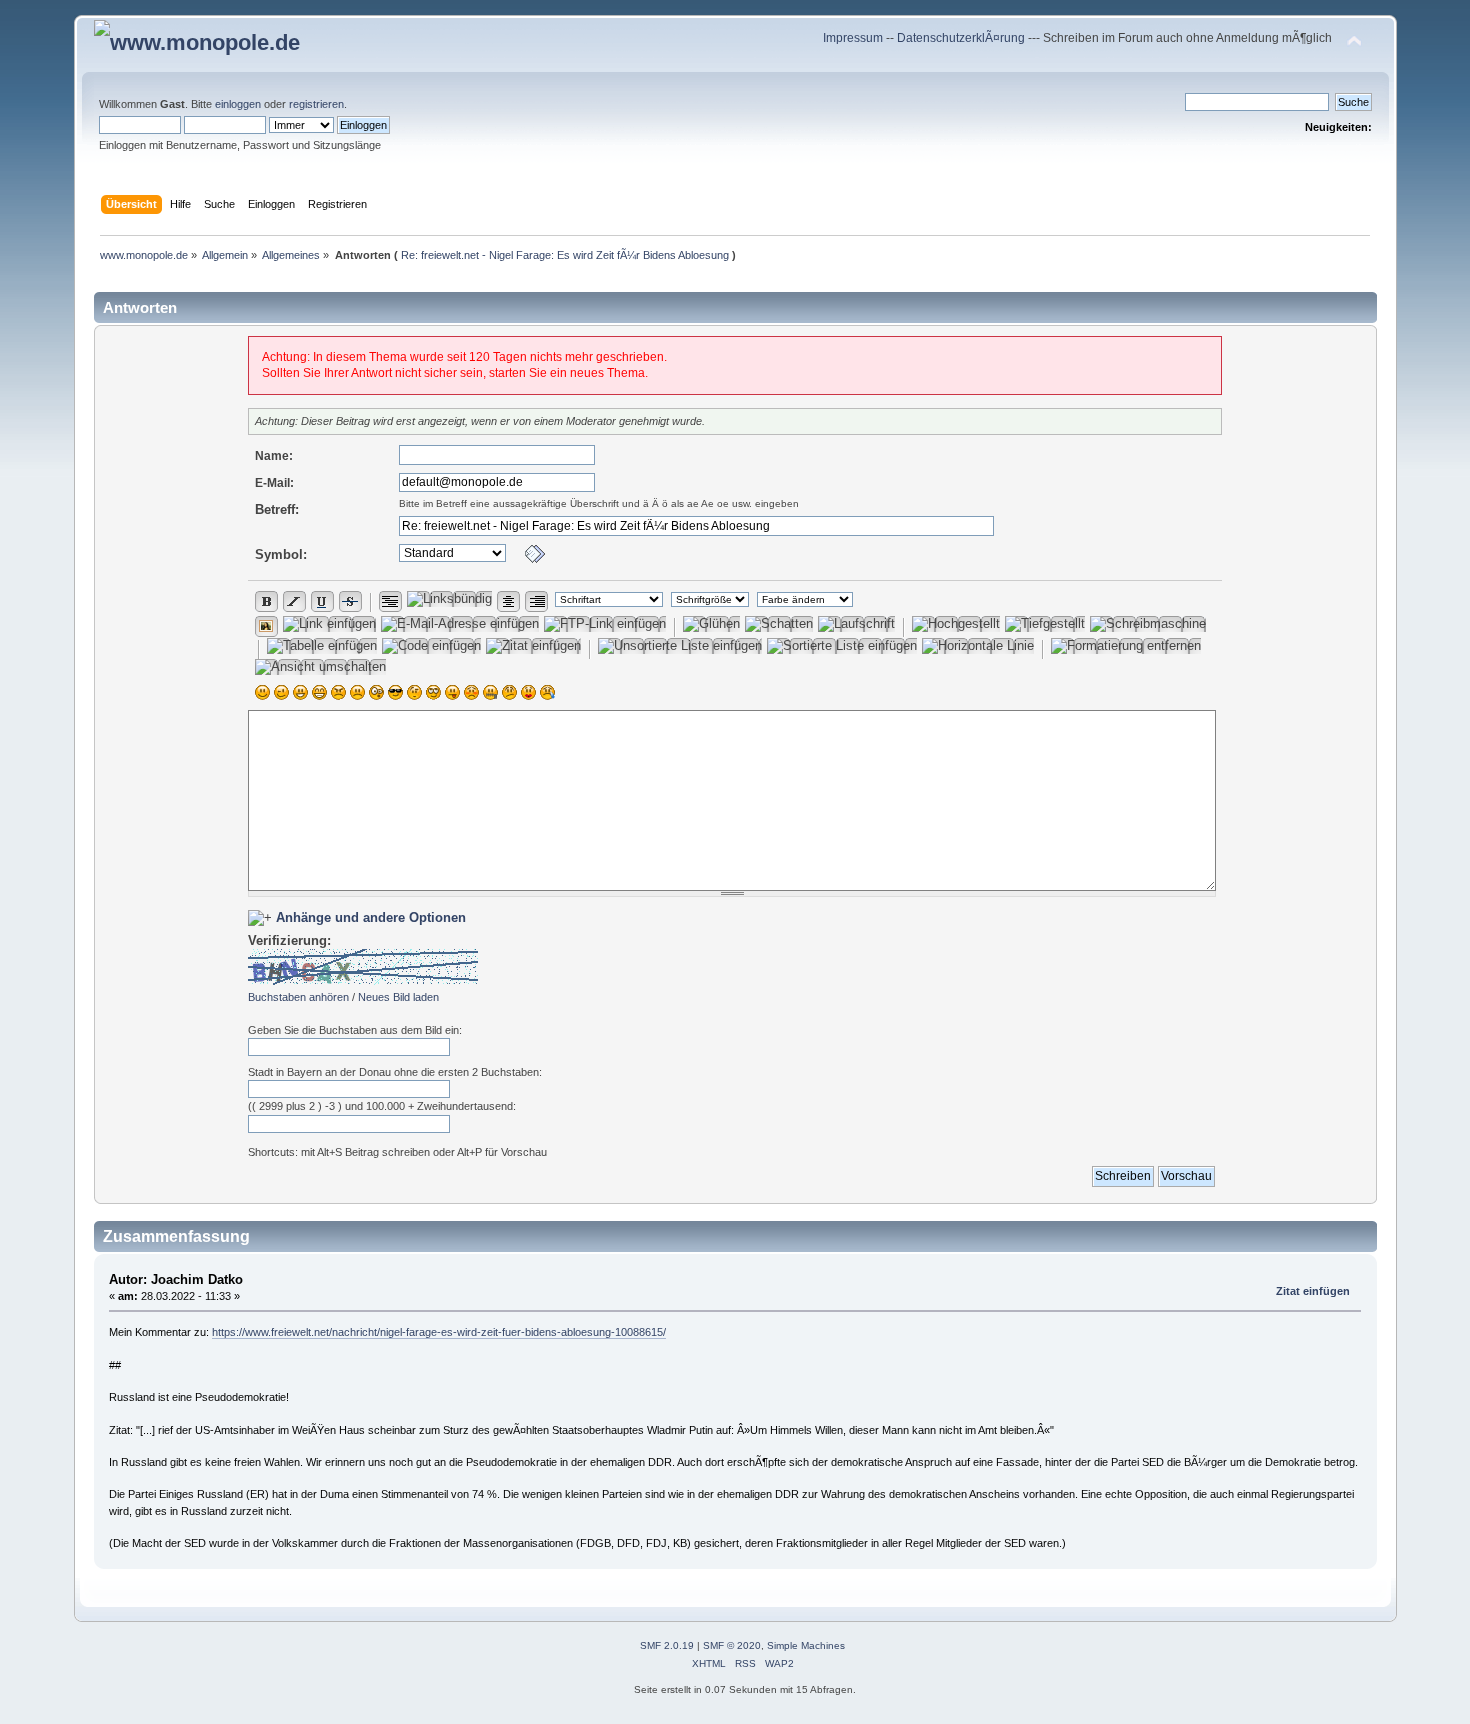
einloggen (238, 104)
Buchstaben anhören (298, 997)
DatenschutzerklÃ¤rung (961, 38)
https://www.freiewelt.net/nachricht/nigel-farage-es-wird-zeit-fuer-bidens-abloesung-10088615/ (439, 1332)
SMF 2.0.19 (667, 1645)
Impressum (854, 38)
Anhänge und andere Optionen (371, 917)
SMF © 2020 (732, 1645)
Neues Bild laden (398, 997)
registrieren (316, 104)
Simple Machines (806, 1645)
